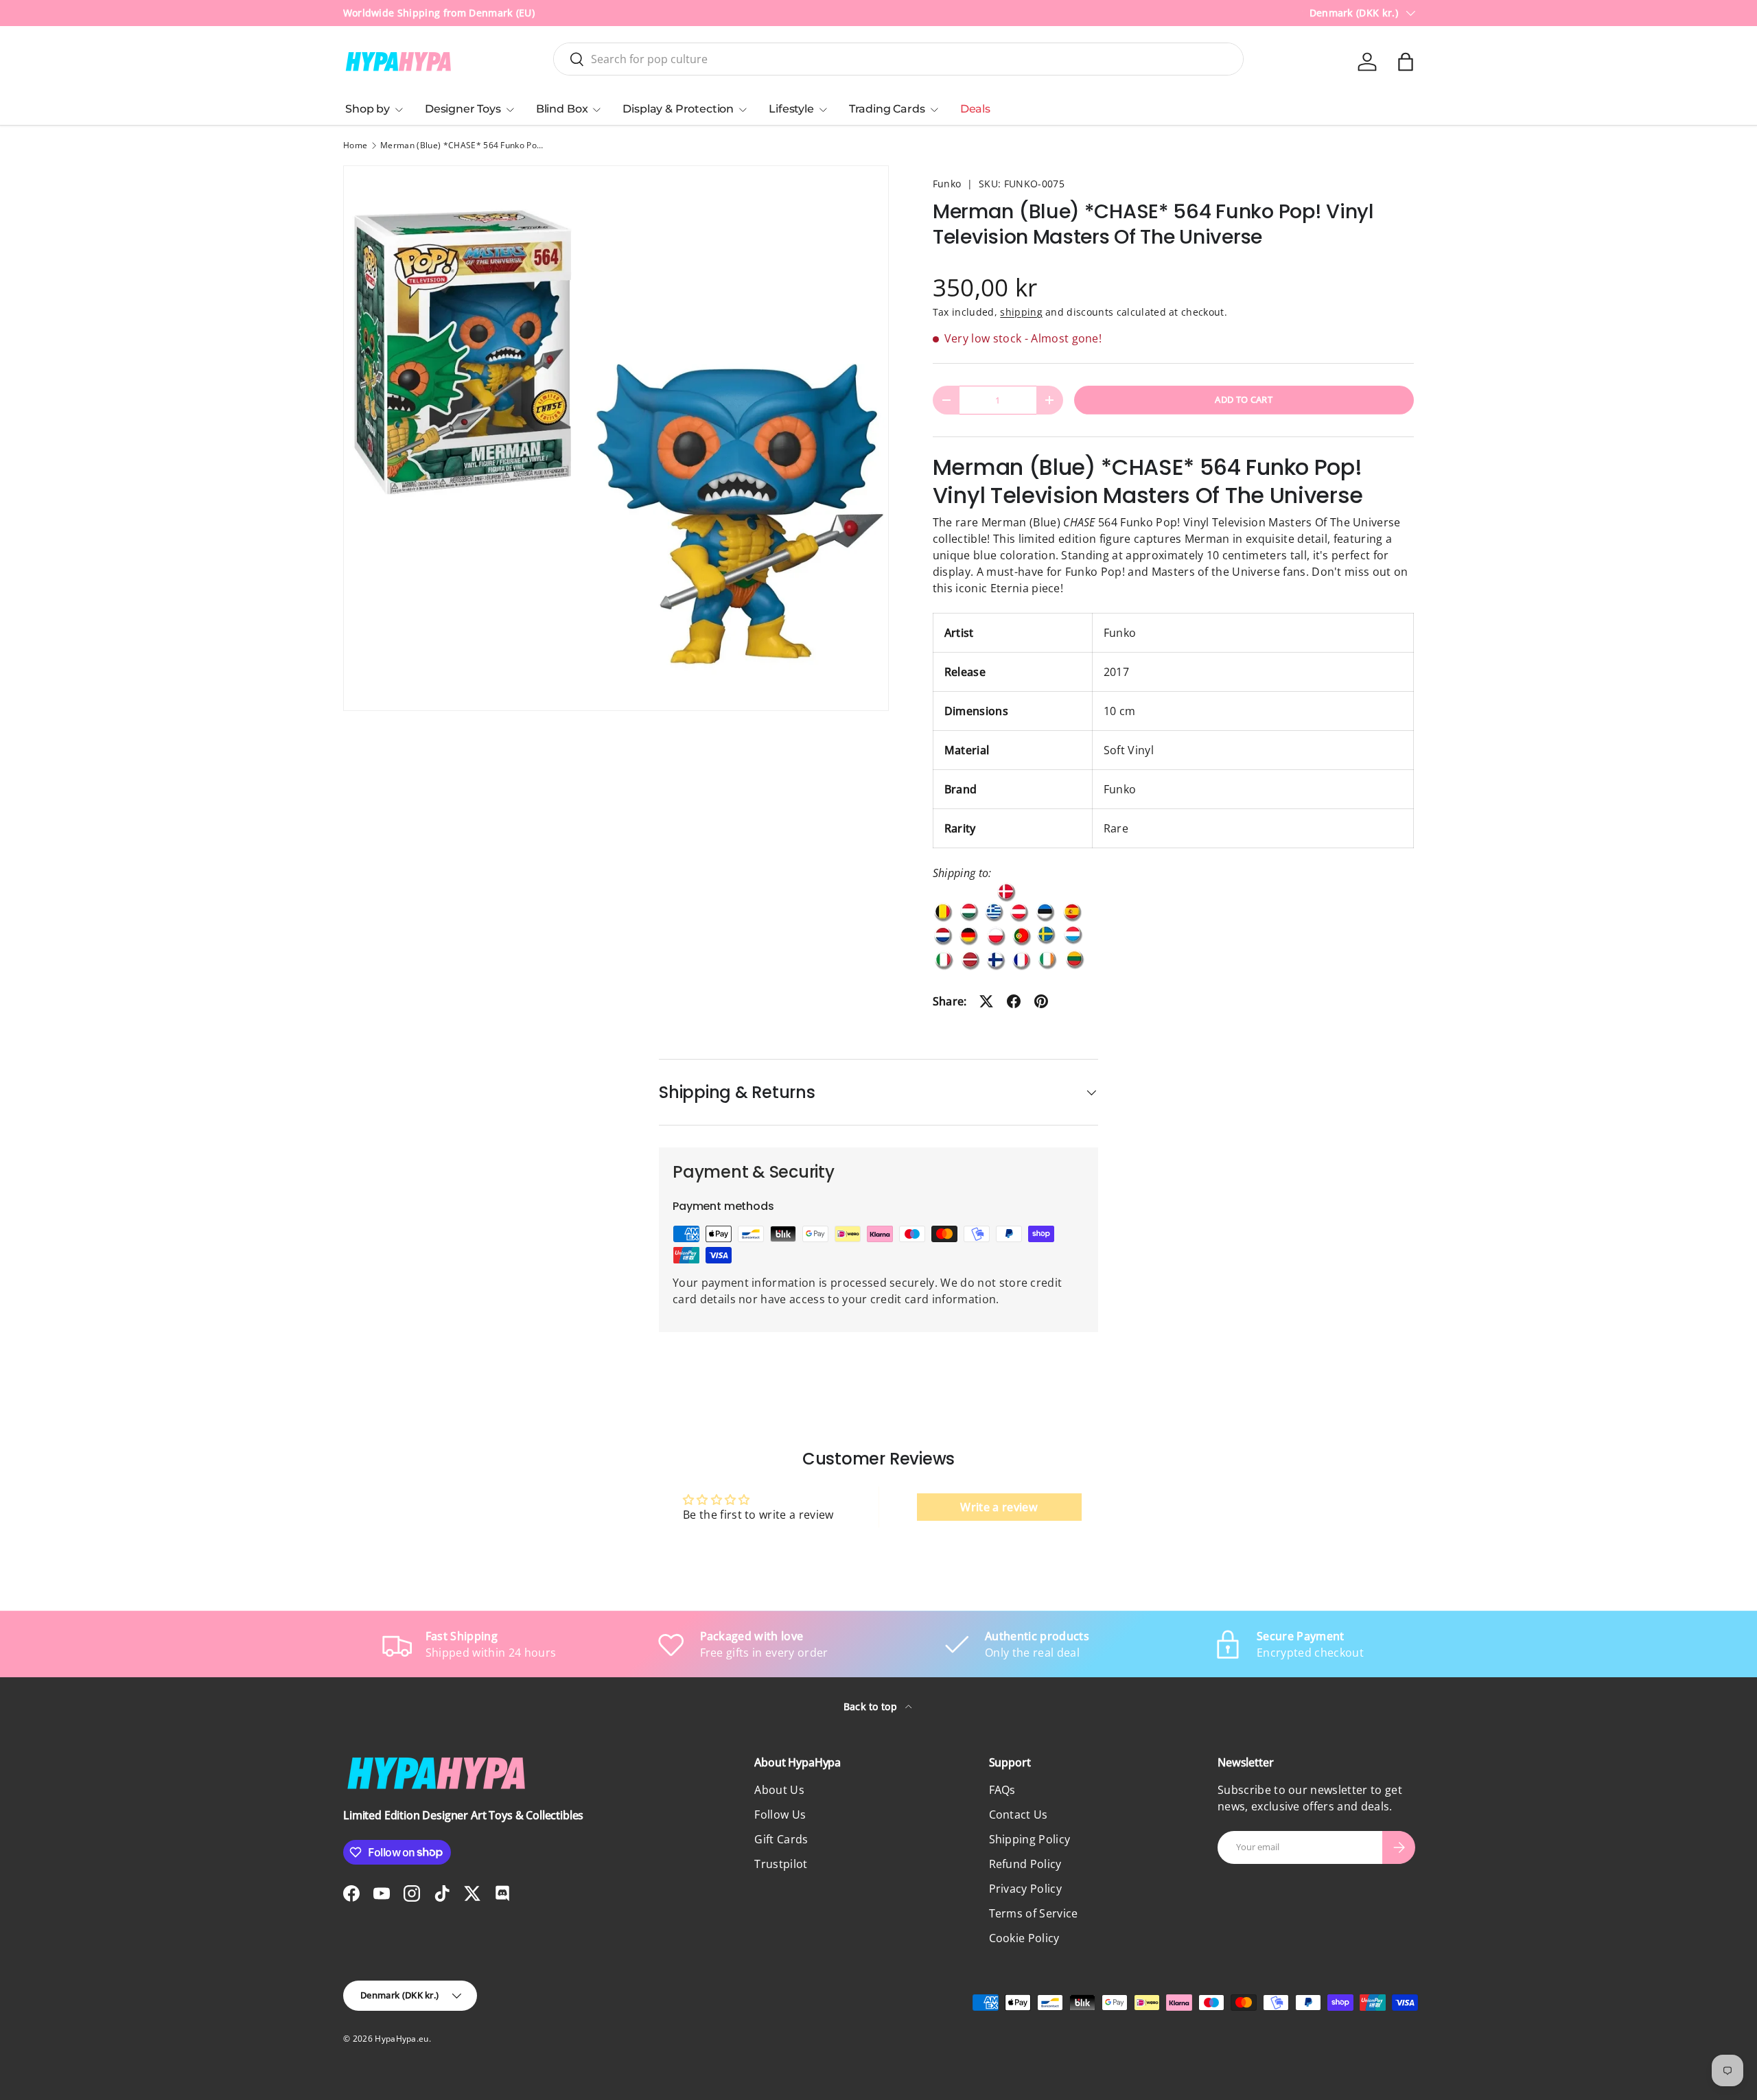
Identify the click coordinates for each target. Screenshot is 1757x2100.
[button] (1406, 62)
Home (355, 145)
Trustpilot (781, 1864)
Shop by (368, 109)
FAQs (1002, 1790)
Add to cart (1244, 399)
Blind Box (562, 109)
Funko (947, 184)
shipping (1021, 312)
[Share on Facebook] (1014, 1001)
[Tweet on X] (986, 1001)
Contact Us (1019, 1815)
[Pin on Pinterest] (1041, 1001)
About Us (779, 1790)
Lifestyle (791, 109)
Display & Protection (678, 109)
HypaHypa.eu (402, 2039)
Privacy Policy (1025, 1889)
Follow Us (780, 1815)
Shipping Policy (1030, 1839)
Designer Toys (463, 109)
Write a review (999, 1507)
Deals (975, 109)
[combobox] (898, 59)
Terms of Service (1034, 1913)
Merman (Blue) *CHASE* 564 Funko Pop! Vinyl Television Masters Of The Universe (463, 145)
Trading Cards (887, 109)
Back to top (872, 1706)
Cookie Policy (1024, 1938)
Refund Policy (1025, 1864)
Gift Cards (781, 1839)
